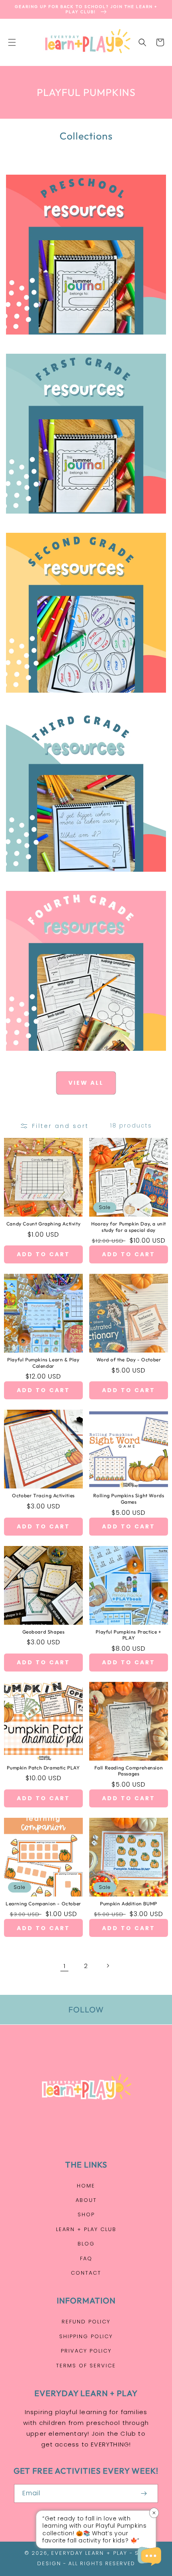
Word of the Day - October (129, 1360)
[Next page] (108, 1966)
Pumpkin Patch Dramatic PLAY (43, 1768)
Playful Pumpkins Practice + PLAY (128, 1635)
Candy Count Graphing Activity (43, 1224)
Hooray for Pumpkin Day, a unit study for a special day (129, 1227)
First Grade (82, 522)
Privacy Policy (86, 2351)
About (86, 2200)
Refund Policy (86, 2322)
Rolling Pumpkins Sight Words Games (129, 1499)
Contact (86, 2273)
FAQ (86, 2258)
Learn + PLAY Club (86, 2229)
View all (86, 1083)
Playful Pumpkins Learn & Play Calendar (43, 1363)
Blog (86, 2244)
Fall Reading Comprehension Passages (129, 1771)
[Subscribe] (144, 2493)
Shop (86, 2214)
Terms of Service (86, 2366)
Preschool (81, 343)
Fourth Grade (81, 1059)
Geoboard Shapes (44, 1632)
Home (86, 2186)
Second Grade (81, 701)
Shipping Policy (86, 2336)
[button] (12, 42)
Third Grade (82, 880)
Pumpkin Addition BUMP (129, 1904)
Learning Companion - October (43, 1904)
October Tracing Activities (43, 1495)
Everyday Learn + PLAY (89, 2553)
